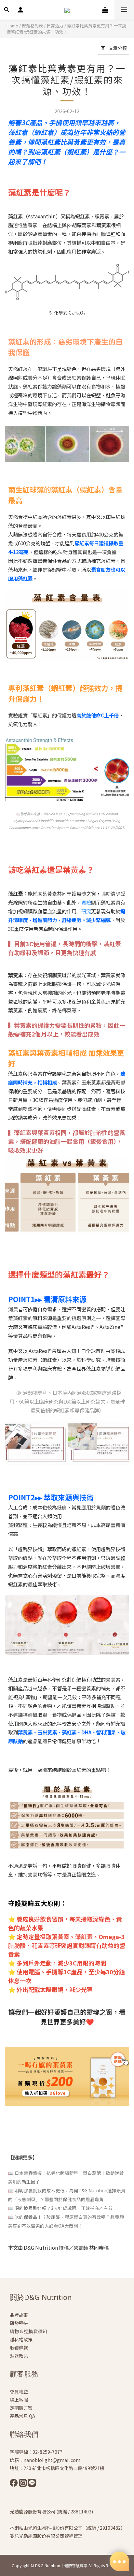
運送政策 (19, 2356)
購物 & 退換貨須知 (28, 2331)
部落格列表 (32, 26)
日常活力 (55, 26)
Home (12, 26)
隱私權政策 (21, 2339)
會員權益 (19, 2392)
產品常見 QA (22, 2416)
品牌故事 (19, 2315)
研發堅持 (19, 2323)
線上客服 (19, 2400)
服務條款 (19, 2348)
